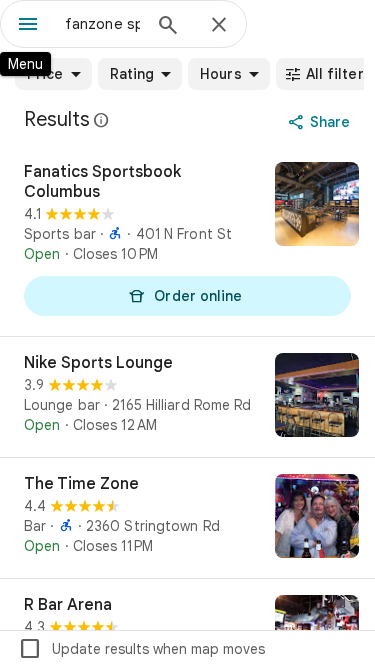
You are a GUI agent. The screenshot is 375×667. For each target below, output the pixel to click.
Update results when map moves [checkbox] (141, 649)
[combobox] (102, 24)
